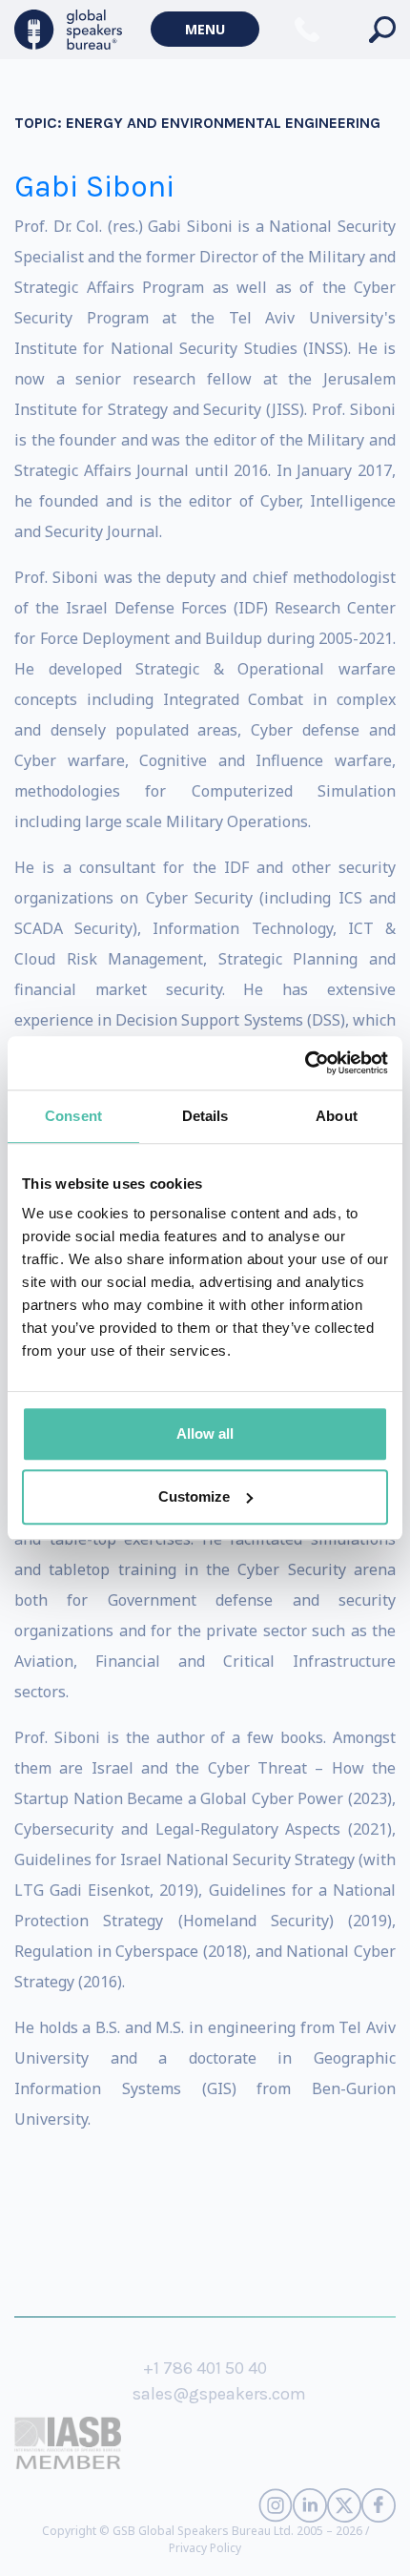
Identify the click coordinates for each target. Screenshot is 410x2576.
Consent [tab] (73, 1116)
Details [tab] (205, 1116)
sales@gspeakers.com (219, 2394)
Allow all (205, 1433)
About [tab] (337, 1116)
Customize (194, 1496)
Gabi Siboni (94, 187)
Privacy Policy (205, 2548)
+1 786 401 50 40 (205, 2368)
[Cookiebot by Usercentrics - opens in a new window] (305, 1063)
